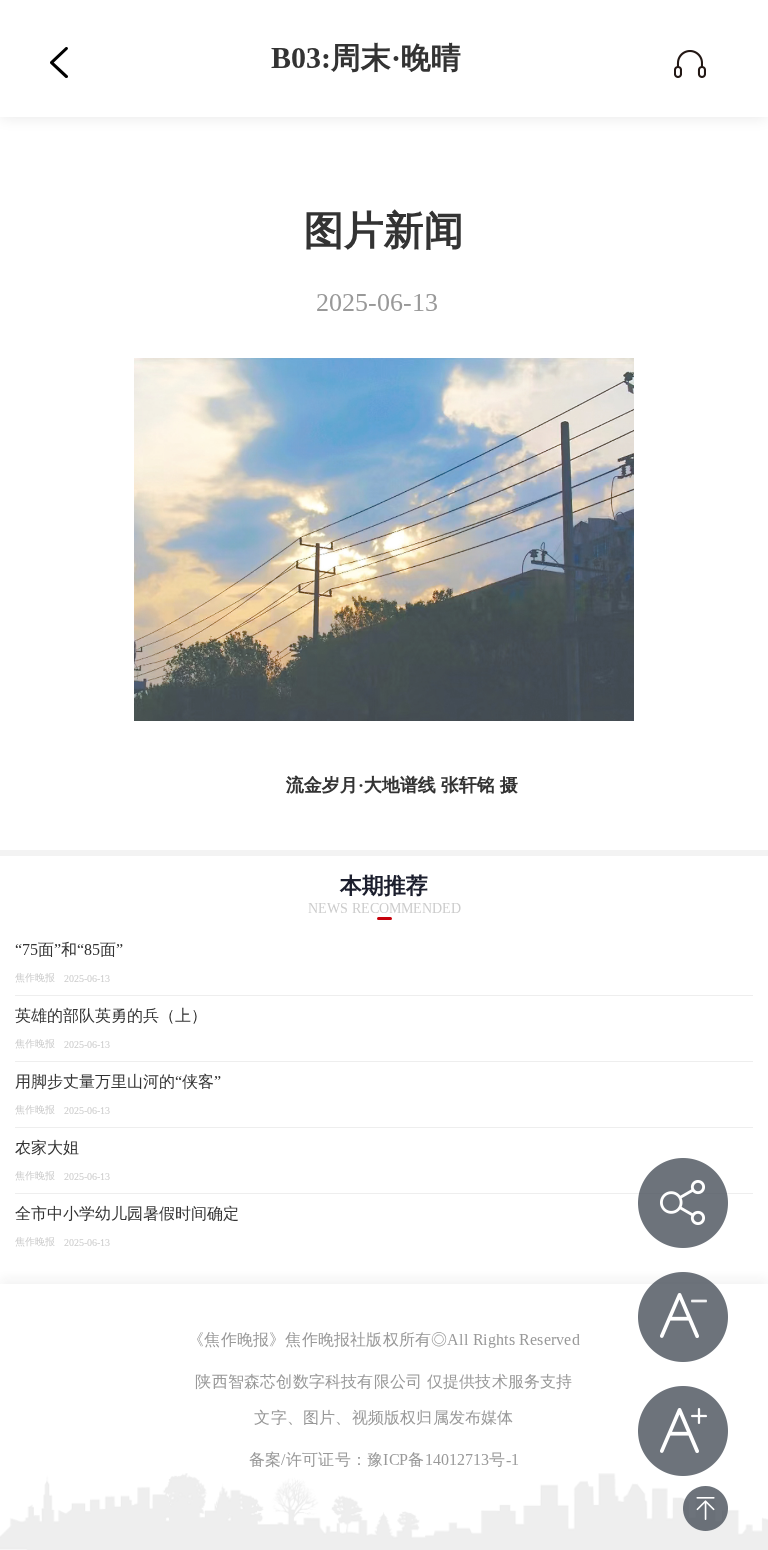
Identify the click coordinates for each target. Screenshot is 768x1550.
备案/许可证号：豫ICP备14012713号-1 (384, 1460)
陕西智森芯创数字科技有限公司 (308, 1382)
